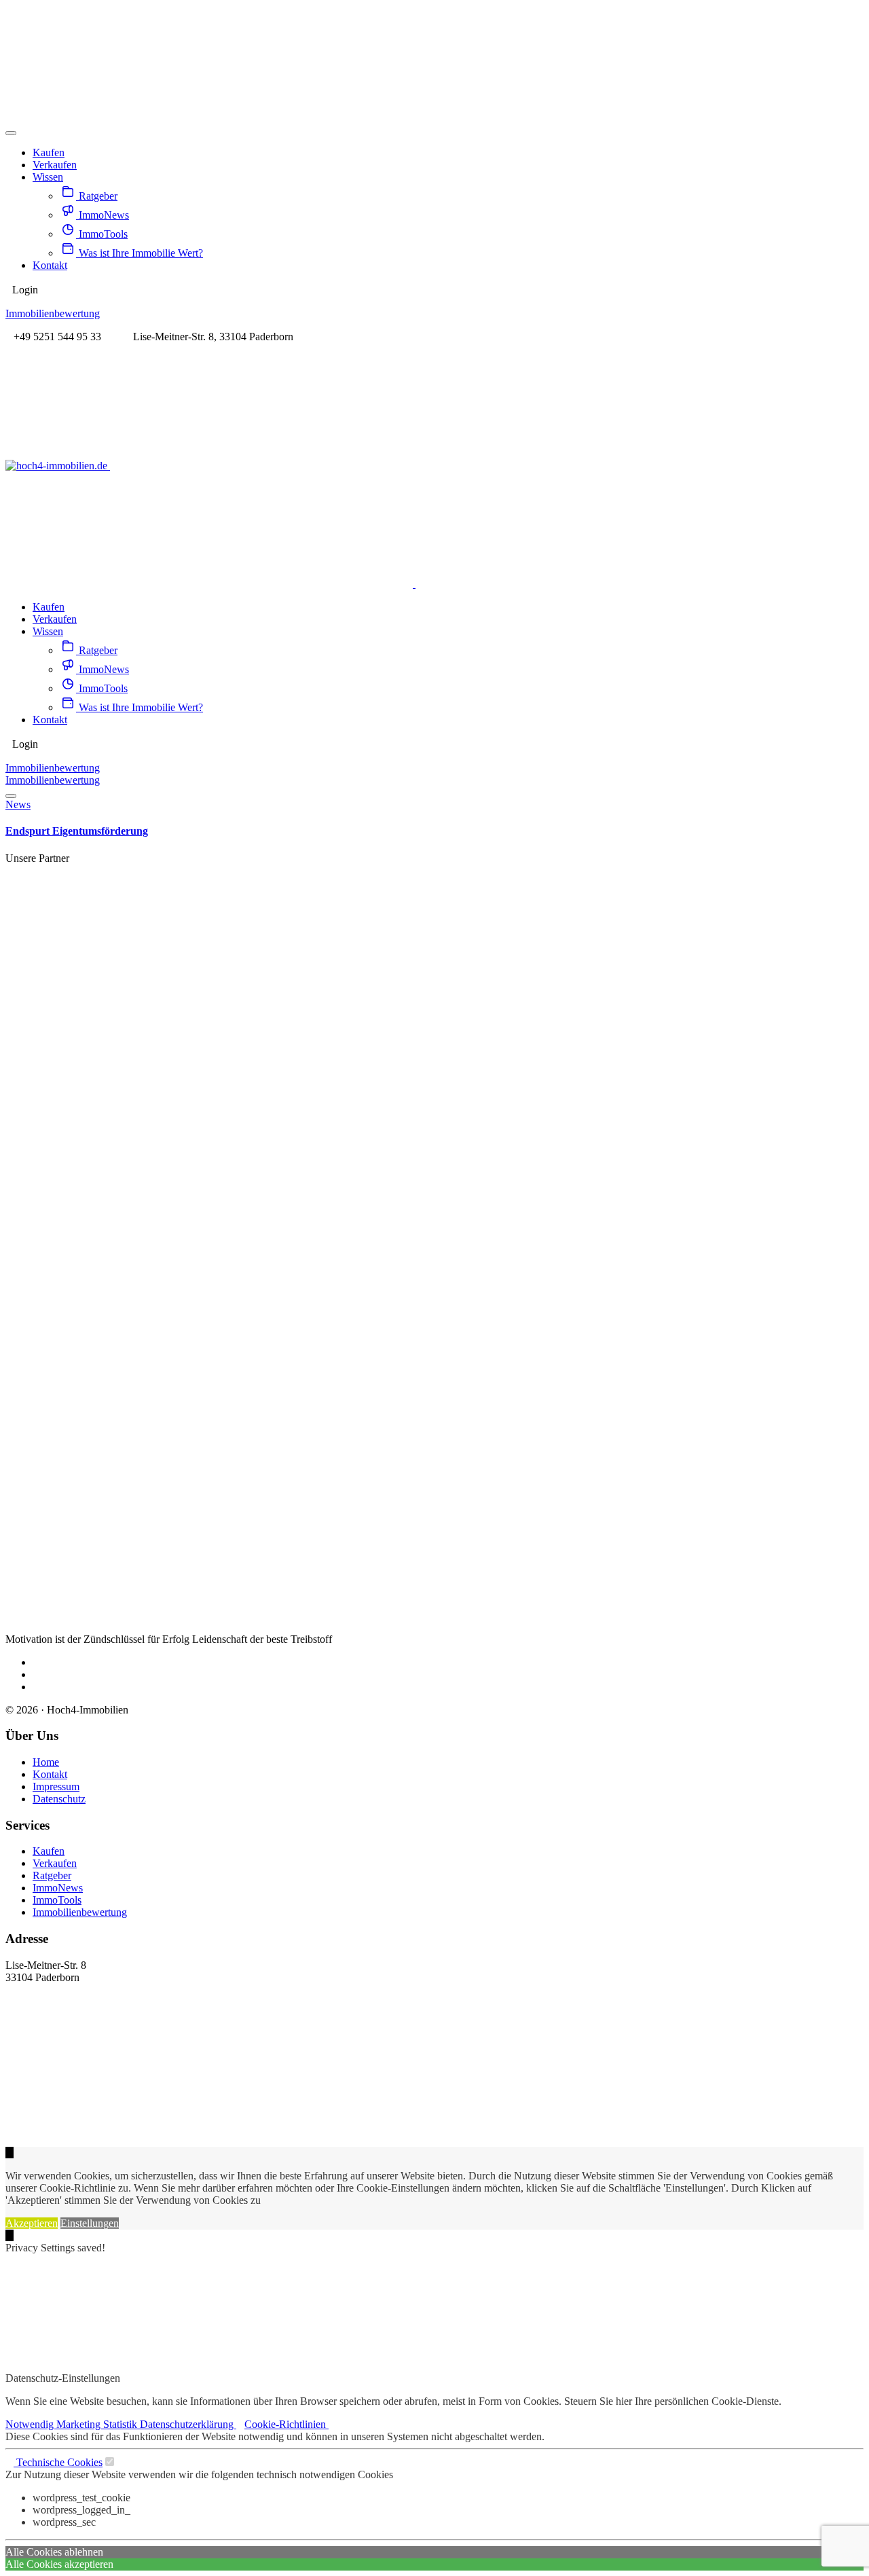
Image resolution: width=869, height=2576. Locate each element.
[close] (10, 2235)
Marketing (80, 2424)
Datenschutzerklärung (188, 2424)
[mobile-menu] (11, 133)
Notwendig (31, 2424)
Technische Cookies (58, 2462)
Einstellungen (90, 2223)
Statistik (122, 2424)
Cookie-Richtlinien (286, 2424)
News (18, 804)
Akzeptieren (32, 2223)
